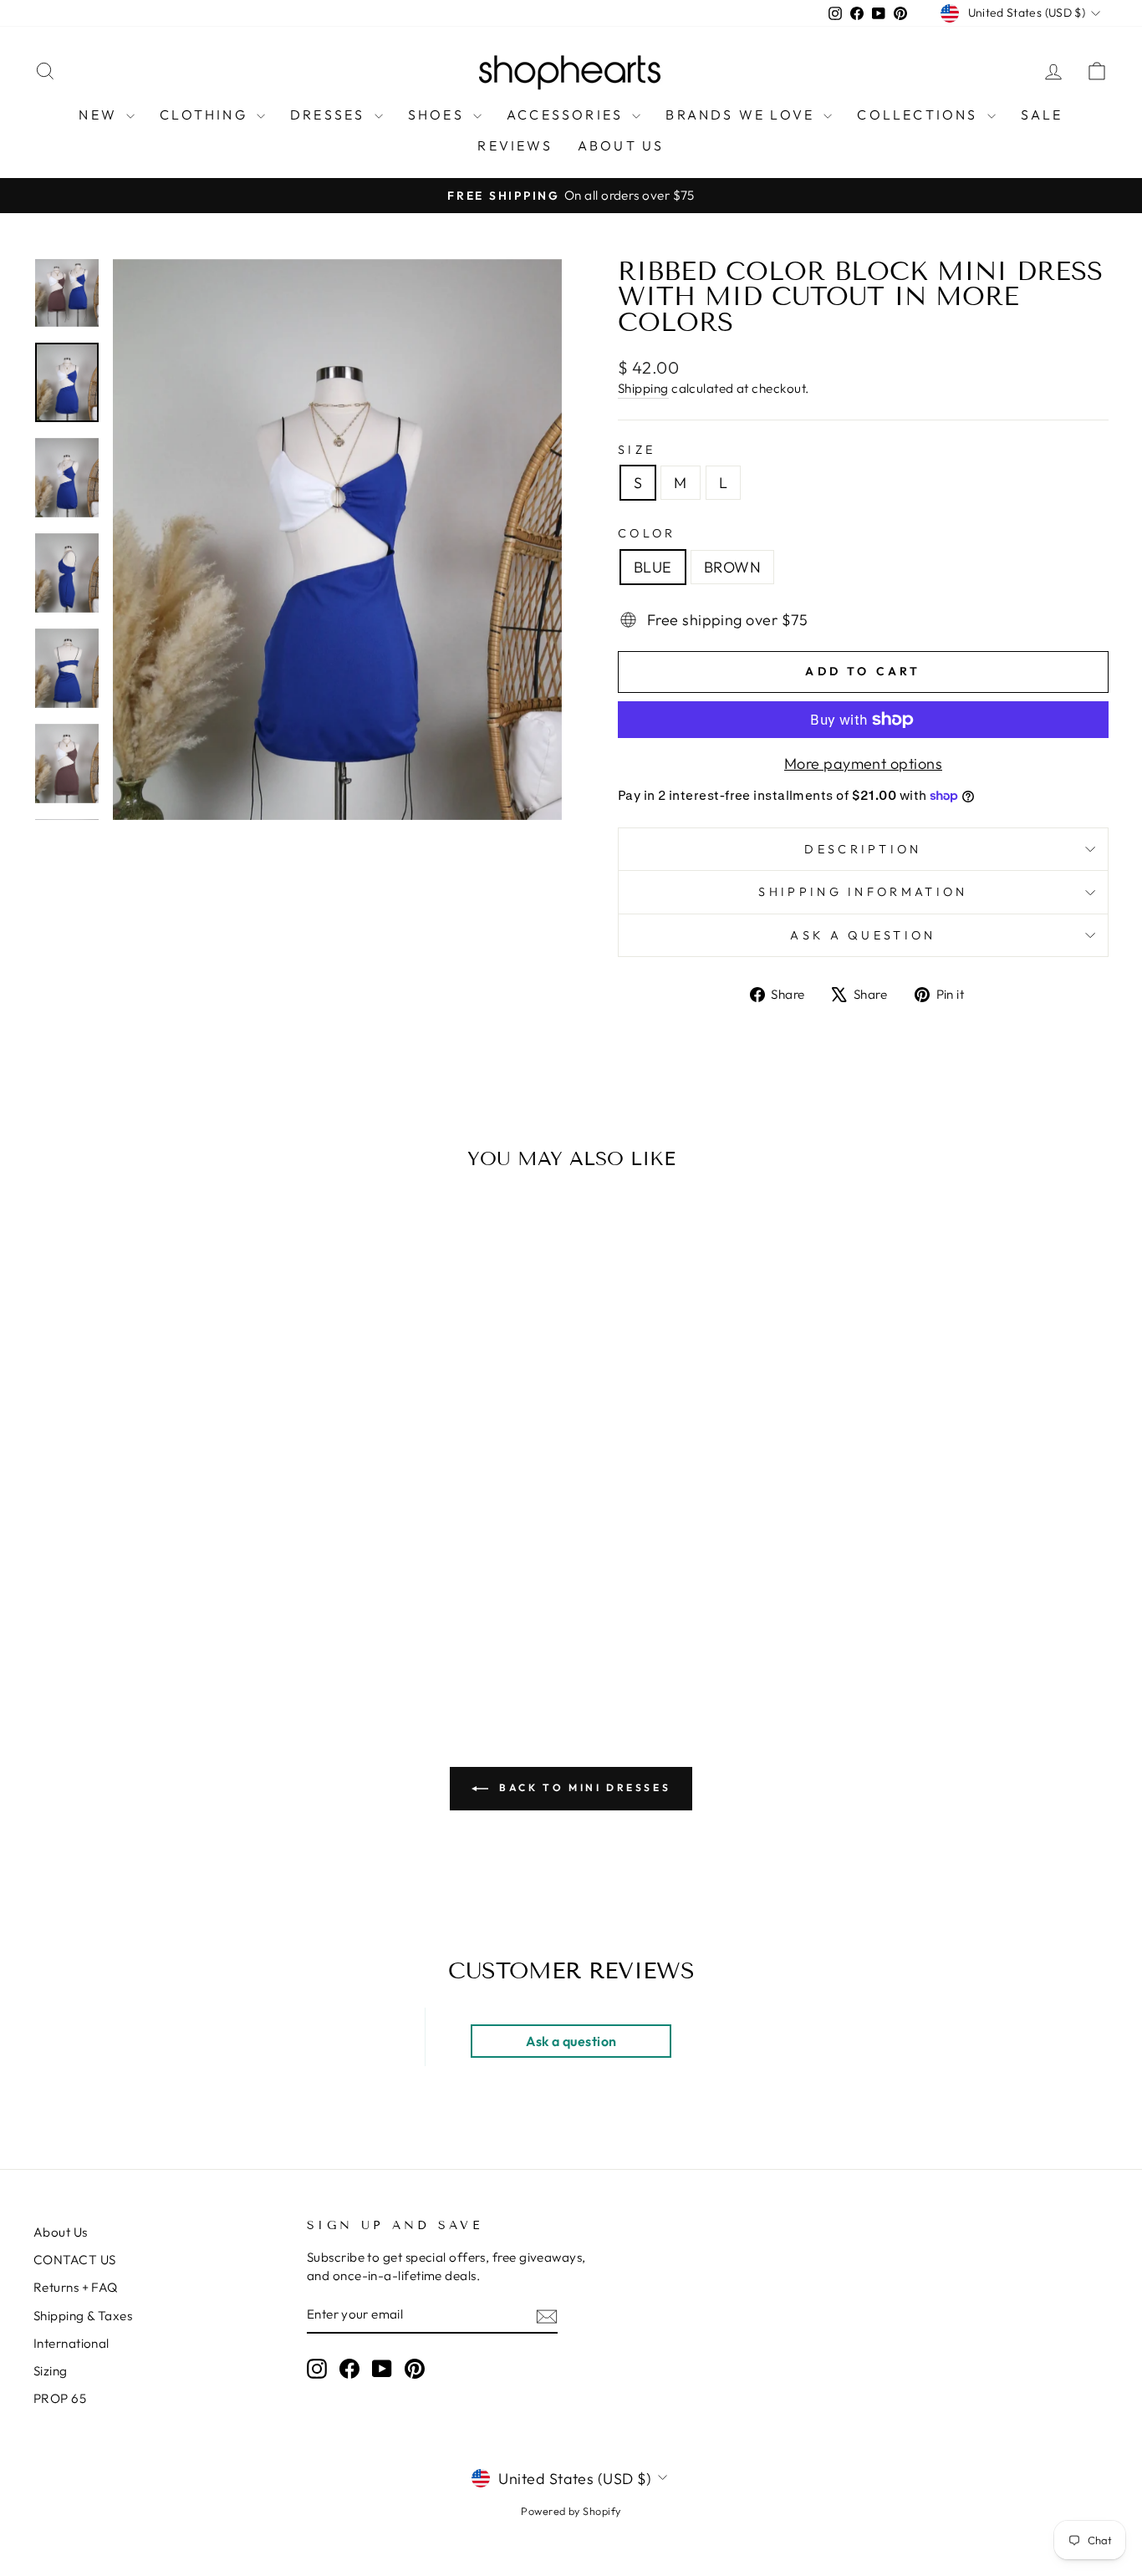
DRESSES (330, 115)
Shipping (643, 388)
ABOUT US (621, 145)
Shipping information (863, 892)
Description (863, 849)
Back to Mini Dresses (583, 1787)
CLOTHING (206, 115)
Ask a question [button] (571, 2041)
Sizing (51, 2371)
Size (637, 450)
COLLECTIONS (920, 115)
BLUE (653, 567)
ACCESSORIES (567, 115)
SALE (1042, 115)
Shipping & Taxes (83, 2316)
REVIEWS (515, 145)
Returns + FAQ (76, 2287)
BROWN (732, 567)
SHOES (438, 115)
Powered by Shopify (571, 2511)
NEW (100, 115)
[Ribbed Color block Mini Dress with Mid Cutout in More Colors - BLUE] (150, 1626)
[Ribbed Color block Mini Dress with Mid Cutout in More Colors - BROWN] (173, 1626)
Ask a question (863, 935)
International (71, 2343)
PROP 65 (60, 2398)
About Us (61, 2232)
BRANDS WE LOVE (742, 115)
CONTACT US (75, 2260)
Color (647, 533)
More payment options (863, 764)
